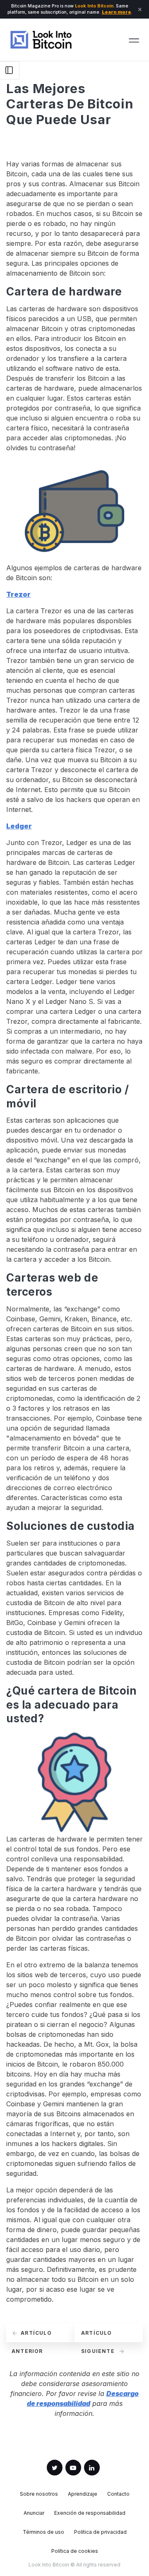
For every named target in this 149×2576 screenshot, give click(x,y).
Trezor (18, 594)
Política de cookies (75, 2551)
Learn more (117, 12)
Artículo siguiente (99, 2336)
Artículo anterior (32, 2336)
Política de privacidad (100, 2532)
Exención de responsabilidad (90, 2513)
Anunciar (34, 2513)
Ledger (19, 826)
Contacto (118, 2494)
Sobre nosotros (39, 2494)
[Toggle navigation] (134, 40)
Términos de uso (43, 2532)
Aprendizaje (83, 2494)
